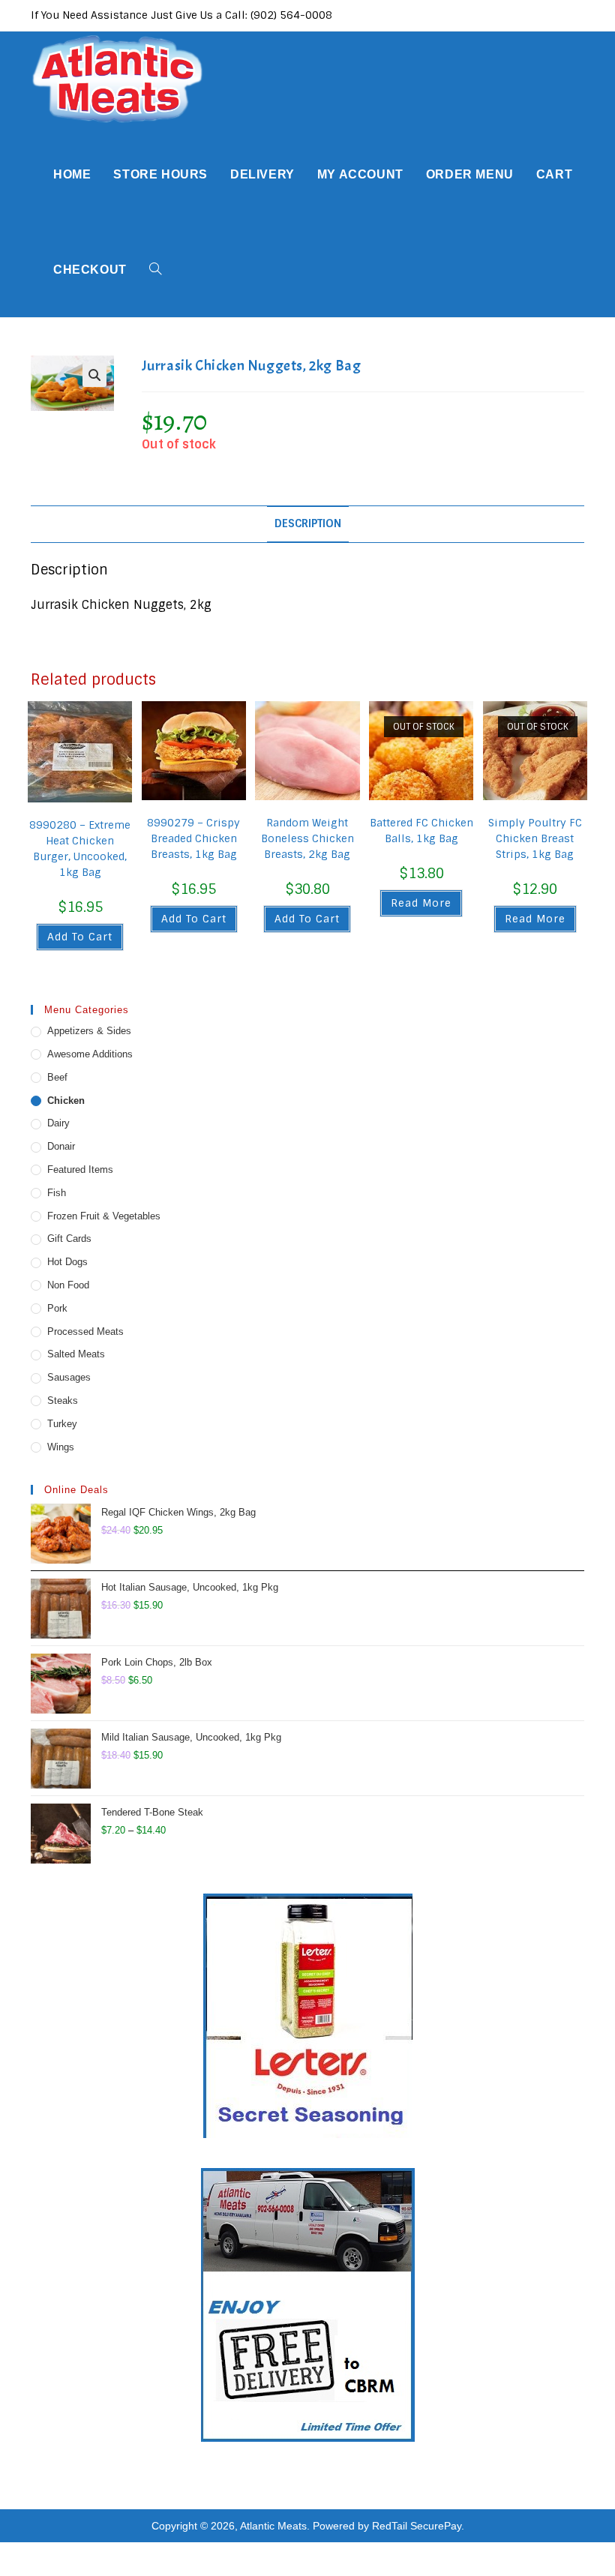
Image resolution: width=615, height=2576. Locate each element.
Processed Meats (85, 1331)
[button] (94, 375)
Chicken (66, 1101)
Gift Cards (69, 1239)
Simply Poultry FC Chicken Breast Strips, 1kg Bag (535, 838)
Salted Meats (76, 1354)
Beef (57, 1077)
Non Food (68, 1285)
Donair (61, 1146)
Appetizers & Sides (89, 1031)
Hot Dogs (67, 1262)
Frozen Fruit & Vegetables (104, 1216)
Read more (421, 903)
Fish (57, 1193)
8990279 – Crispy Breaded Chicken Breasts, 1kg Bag (193, 838)
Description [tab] (308, 523)
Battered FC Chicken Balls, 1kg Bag (421, 831)
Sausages (69, 1377)
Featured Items (80, 1170)
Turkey (62, 1424)
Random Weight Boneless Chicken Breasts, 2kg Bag (307, 838)
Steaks (63, 1400)
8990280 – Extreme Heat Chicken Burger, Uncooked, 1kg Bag (80, 849)
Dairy (58, 1123)
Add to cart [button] (80, 937)
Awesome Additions (90, 1054)
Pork (57, 1308)
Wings (61, 1447)
